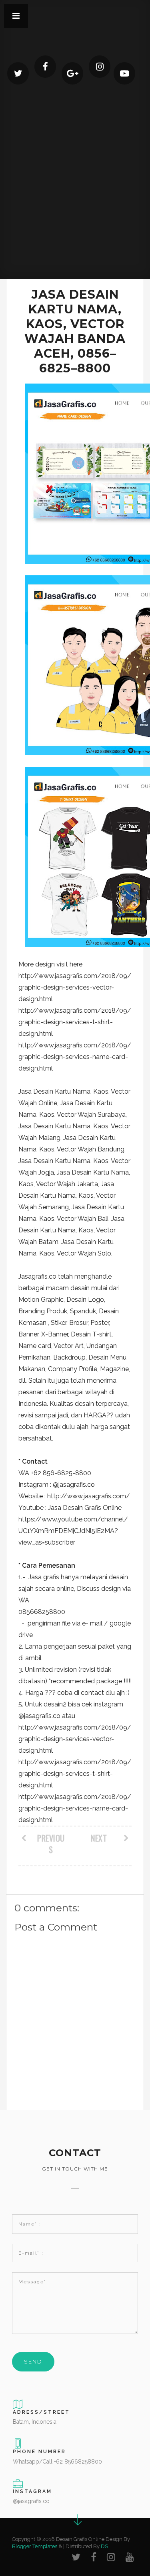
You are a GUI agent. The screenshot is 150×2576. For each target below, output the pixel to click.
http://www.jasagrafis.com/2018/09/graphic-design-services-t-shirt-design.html (75, 1022)
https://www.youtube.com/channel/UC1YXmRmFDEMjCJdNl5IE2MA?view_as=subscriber (73, 1531)
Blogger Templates (35, 2546)
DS (104, 2546)
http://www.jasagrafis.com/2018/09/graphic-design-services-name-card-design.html (75, 1057)
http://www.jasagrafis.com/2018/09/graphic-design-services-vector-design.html (75, 987)
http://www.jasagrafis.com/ (89, 1496)
